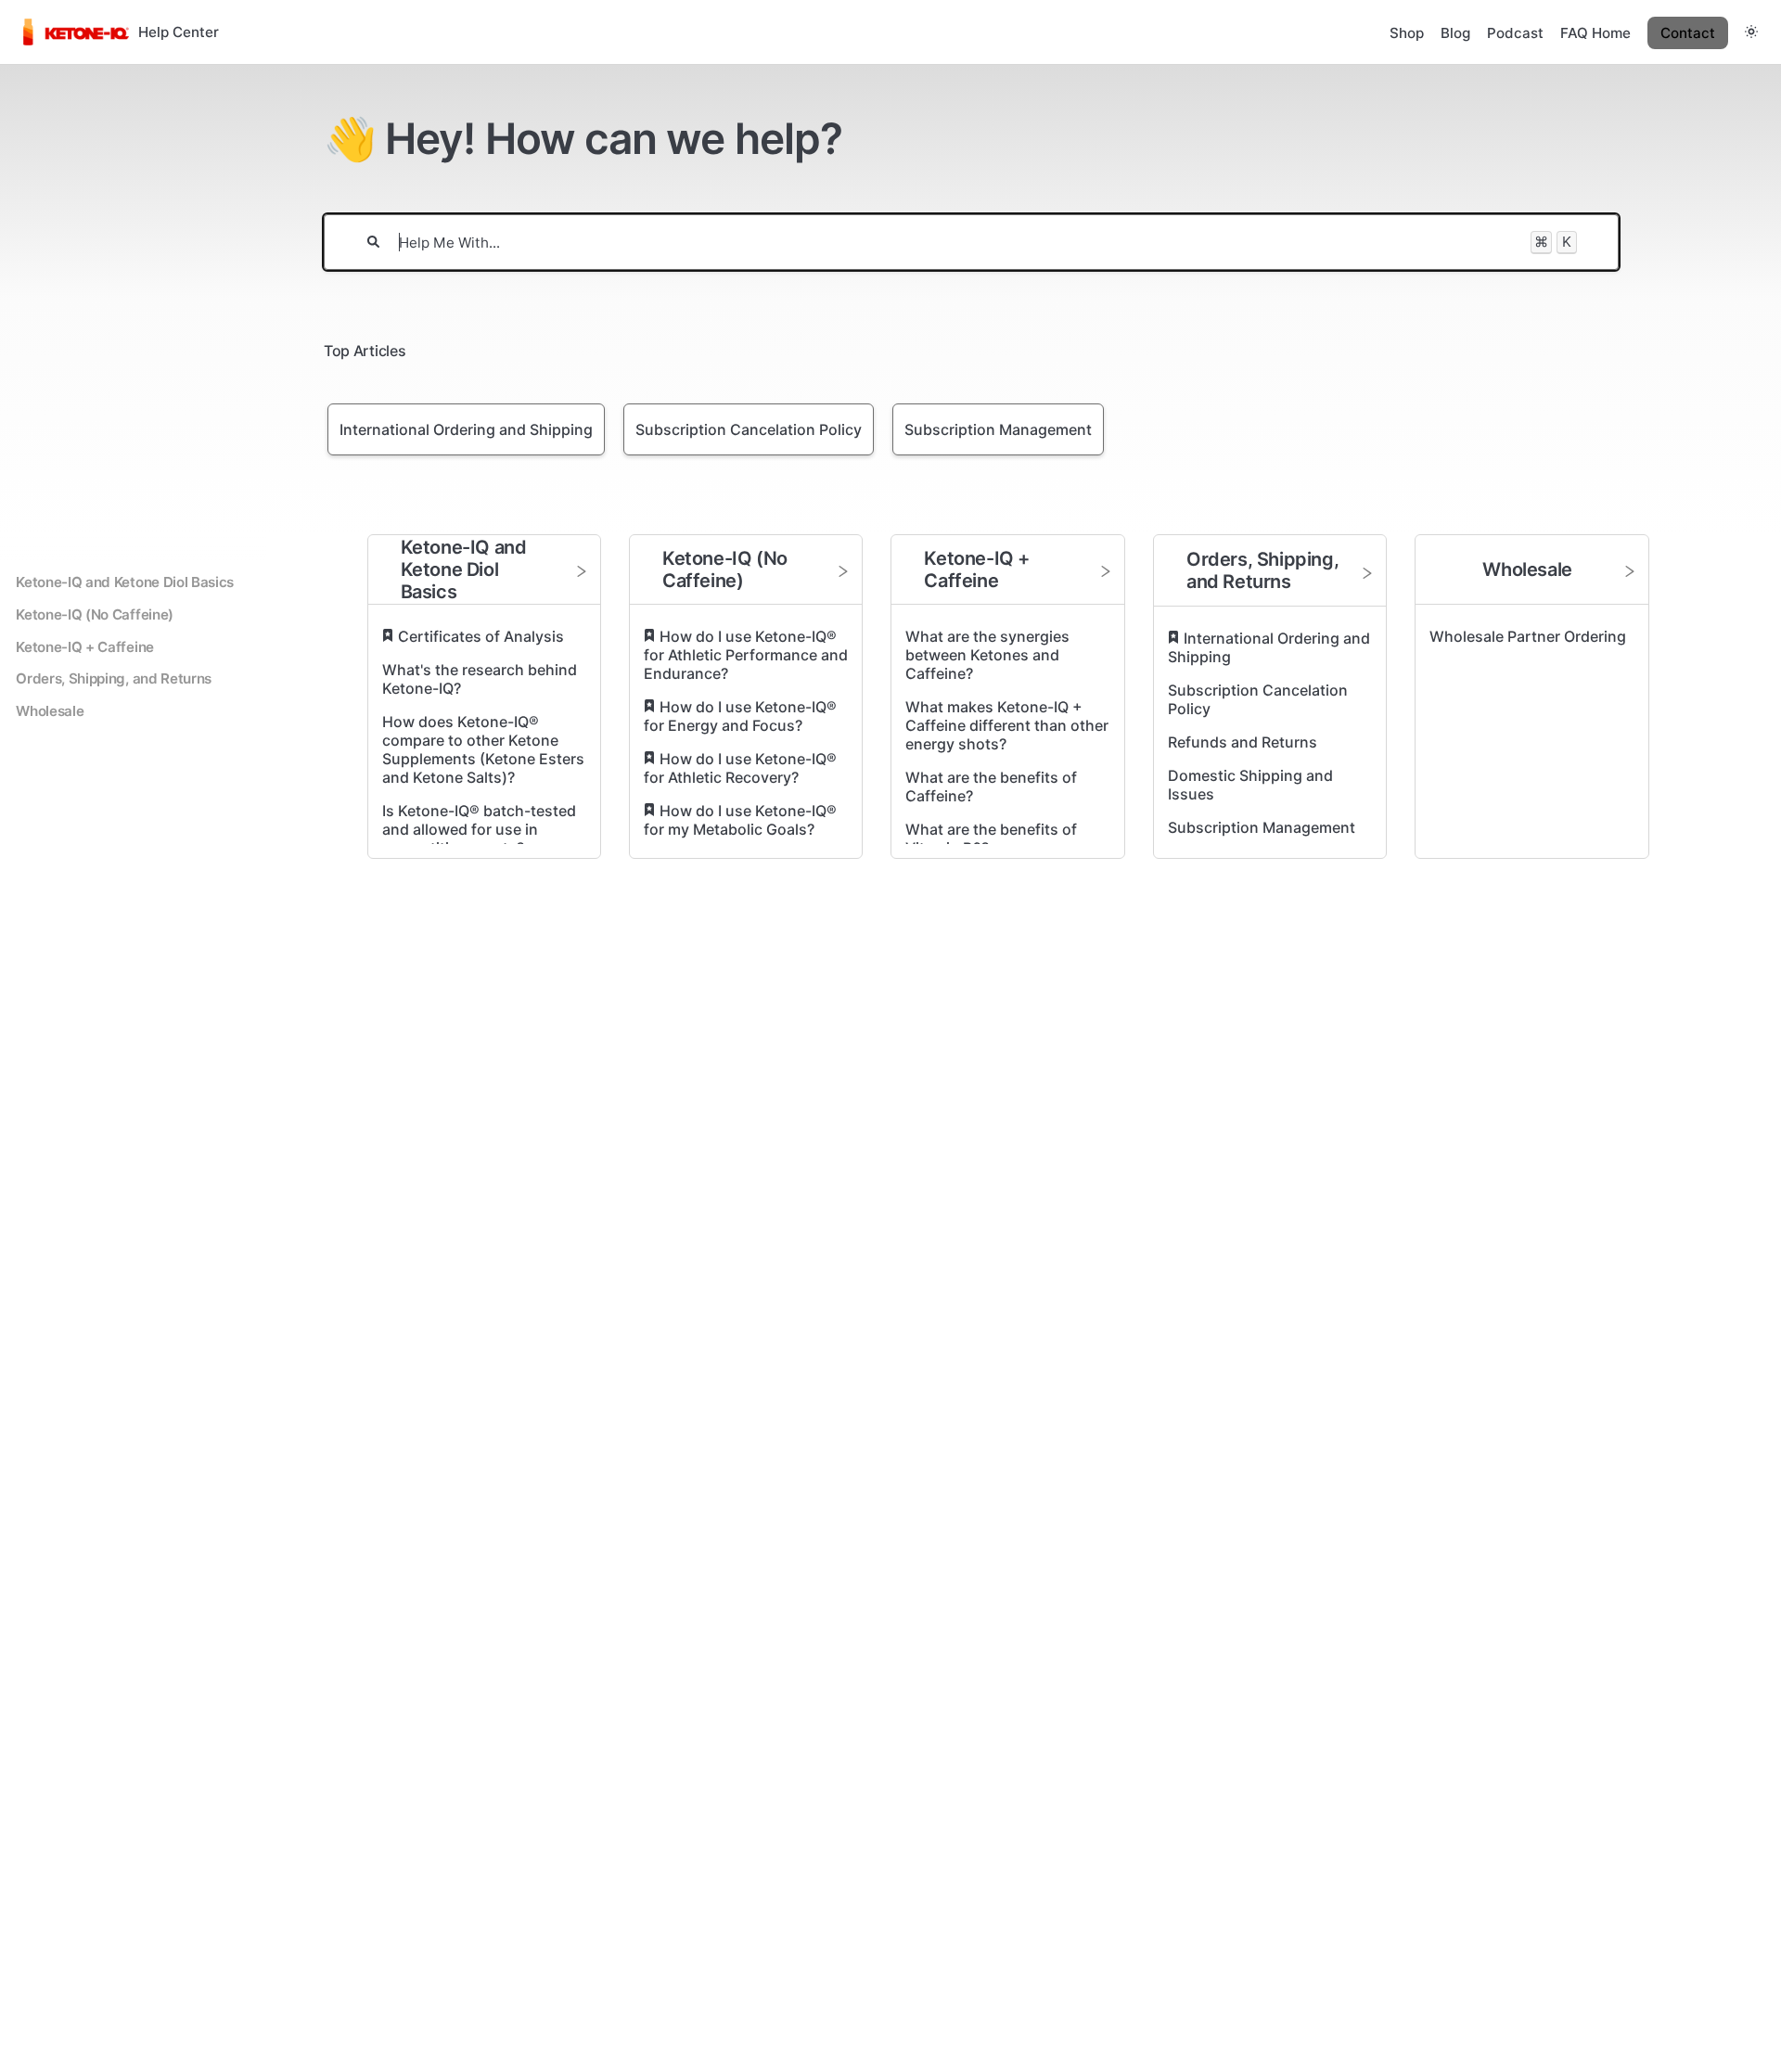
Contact (1688, 33)
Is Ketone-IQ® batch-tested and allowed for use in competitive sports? (479, 829)
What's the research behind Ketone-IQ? (480, 679)
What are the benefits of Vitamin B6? (991, 838)
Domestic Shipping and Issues (1250, 785)
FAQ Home (1595, 33)
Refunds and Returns (1243, 742)
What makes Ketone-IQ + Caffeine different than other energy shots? (1007, 725)
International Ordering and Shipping (1269, 647)
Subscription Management (1262, 827)
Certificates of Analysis (481, 636)
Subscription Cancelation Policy (1258, 699)
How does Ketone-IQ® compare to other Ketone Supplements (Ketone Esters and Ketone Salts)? (483, 749)
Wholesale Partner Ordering (1528, 636)
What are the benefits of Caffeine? (991, 787)
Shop (1407, 33)
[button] (1751, 32)
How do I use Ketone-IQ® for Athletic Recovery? (740, 768)
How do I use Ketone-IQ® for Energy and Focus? (740, 716)
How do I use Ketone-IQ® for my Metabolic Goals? (740, 820)
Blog (1455, 33)
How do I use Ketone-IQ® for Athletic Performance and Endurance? (746, 655)
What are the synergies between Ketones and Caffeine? (987, 655)
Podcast (1515, 33)
